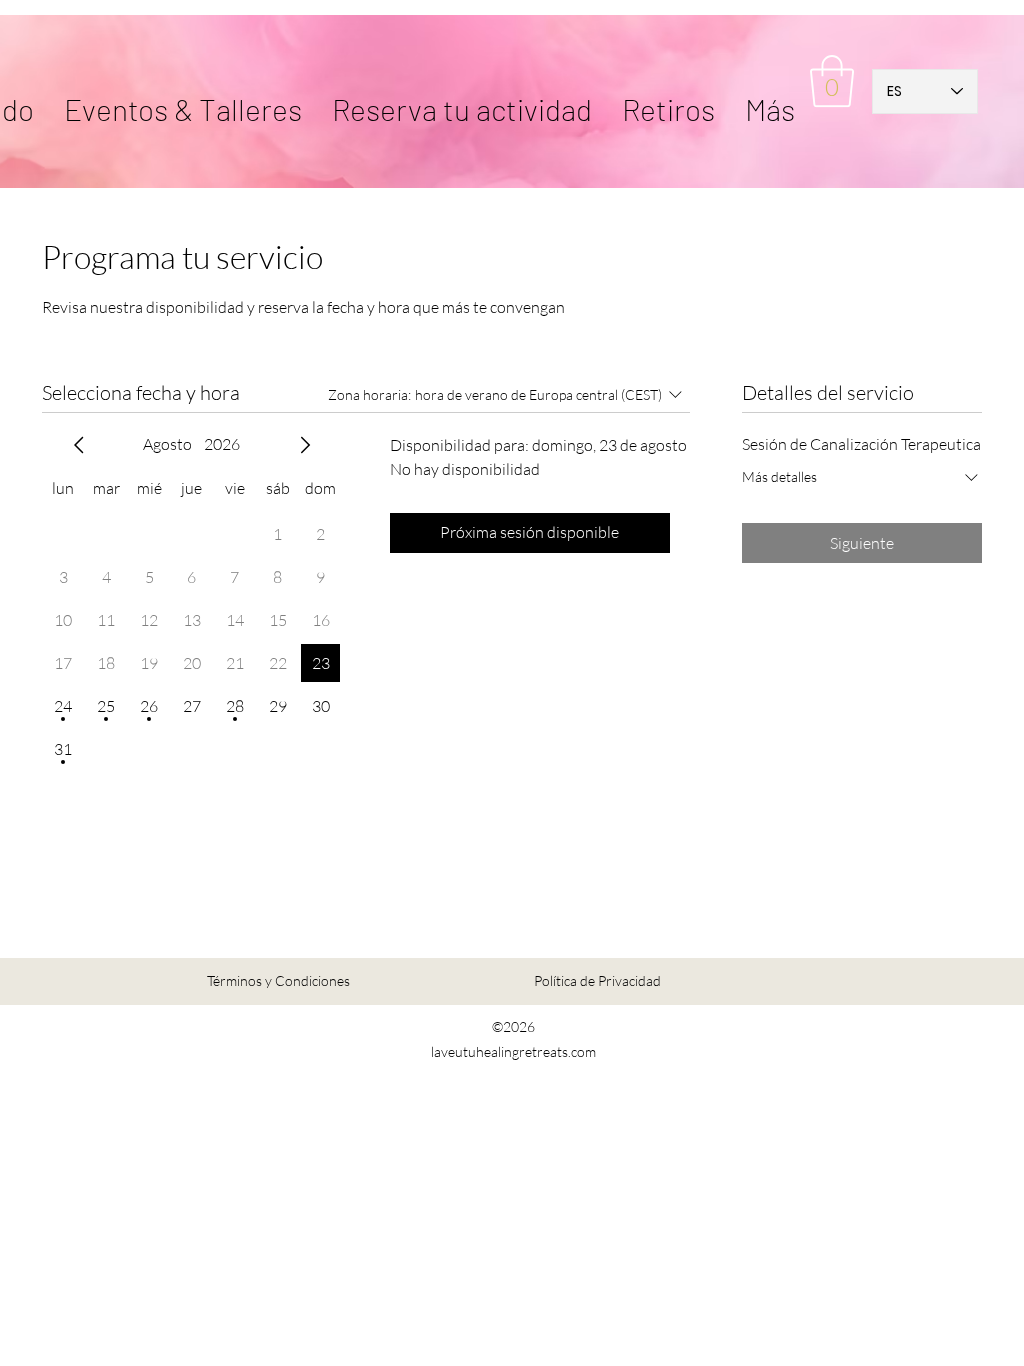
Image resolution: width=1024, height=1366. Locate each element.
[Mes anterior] (79, 445)
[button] (668, 90)
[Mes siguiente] (305, 445)
